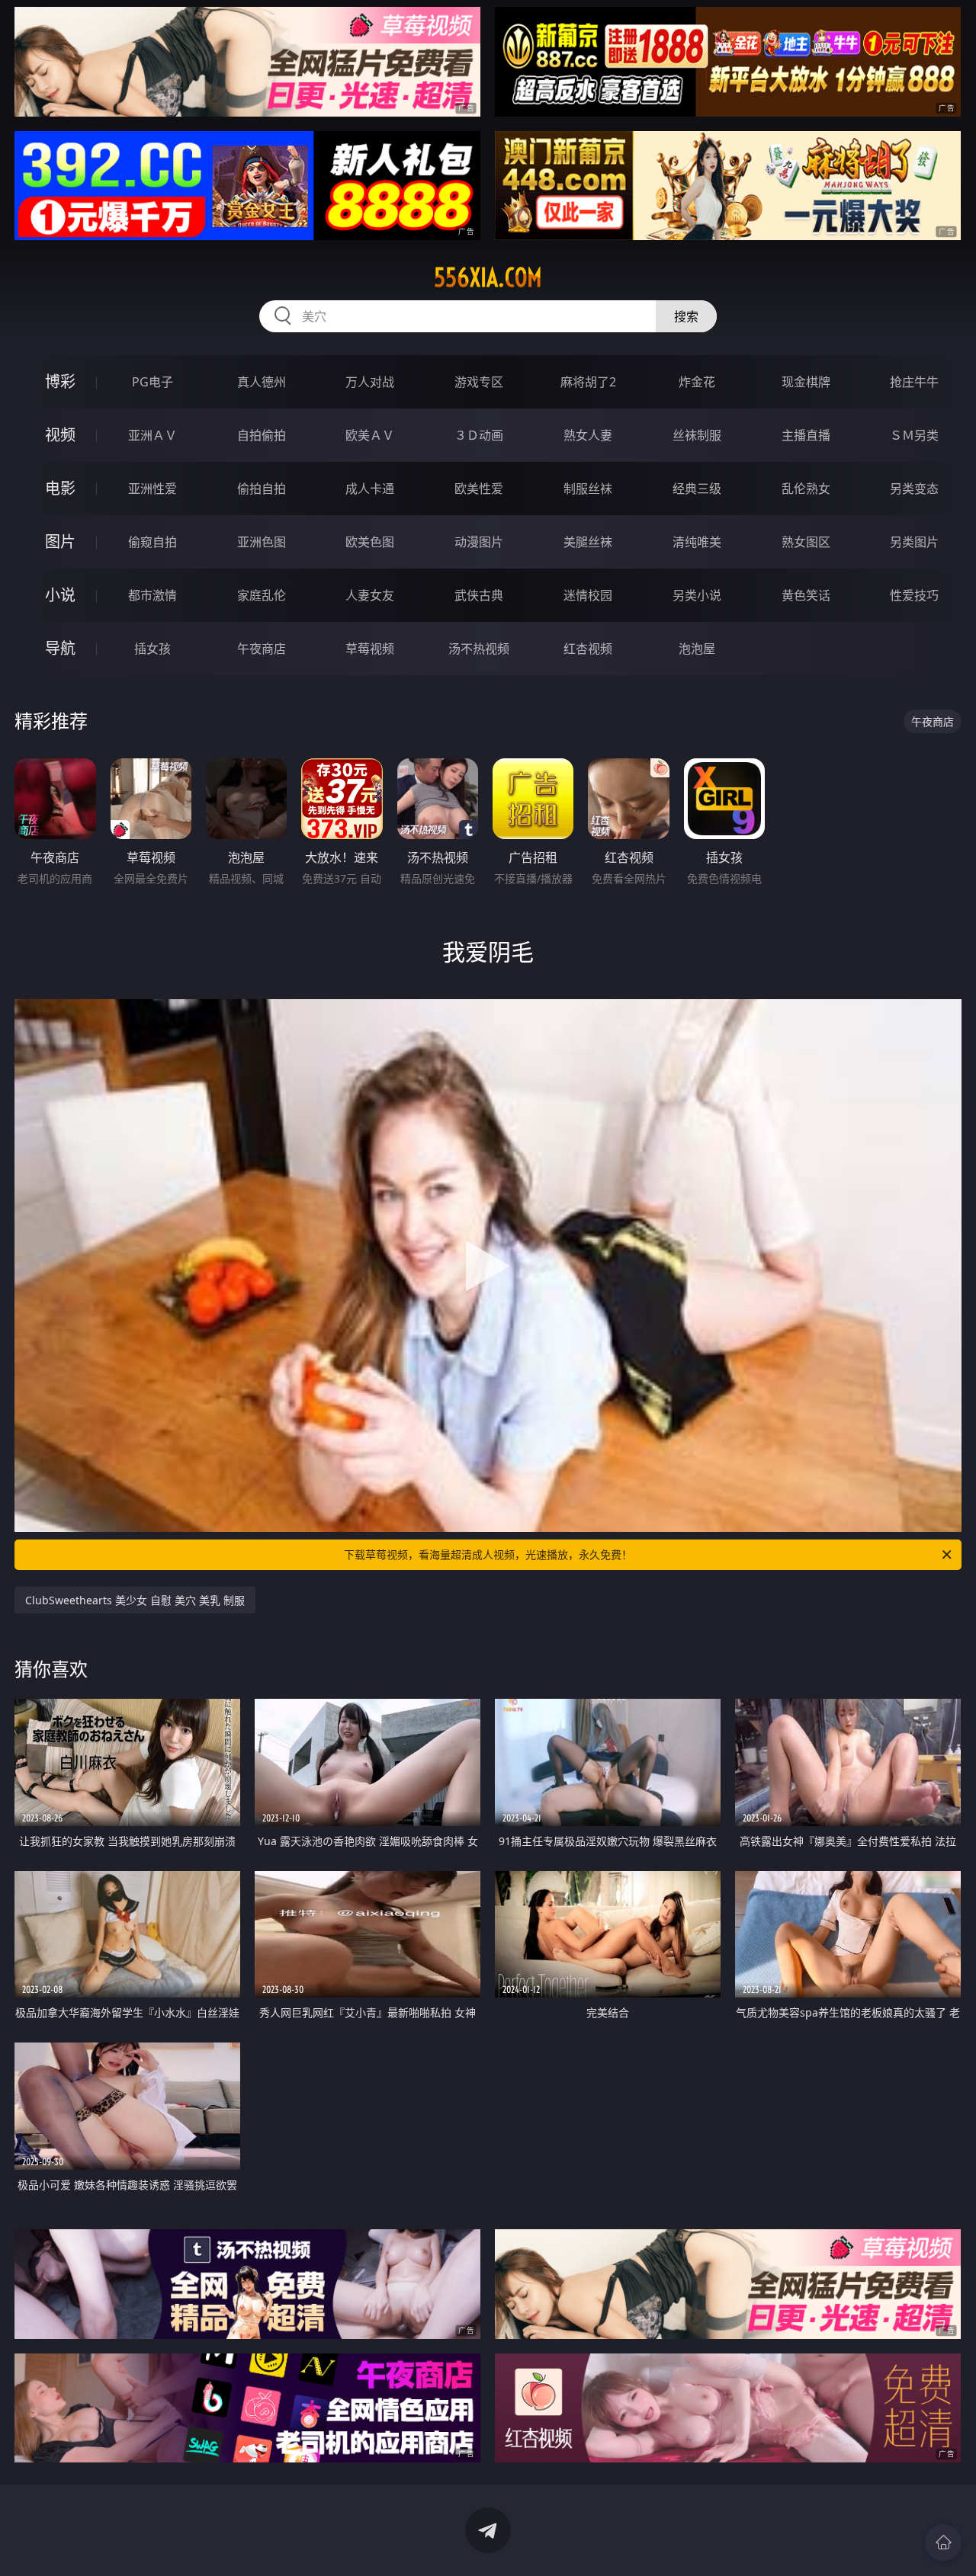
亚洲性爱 (152, 489)
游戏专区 (479, 382)
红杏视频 (588, 649)
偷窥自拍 (152, 542)
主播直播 (806, 435)
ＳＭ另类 (914, 435)
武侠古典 (479, 595)
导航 (60, 648)
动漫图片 (479, 542)
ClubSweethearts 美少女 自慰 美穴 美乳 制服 (135, 1600)
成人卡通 (370, 489)
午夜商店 (262, 649)
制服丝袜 (588, 489)
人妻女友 (370, 595)
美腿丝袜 (588, 542)
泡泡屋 (697, 649)
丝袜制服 (697, 435)
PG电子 (152, 382)
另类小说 (697, 595)
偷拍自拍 (262, 489)
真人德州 (262, 382)
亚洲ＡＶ (152, 435)
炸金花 (697, 382)
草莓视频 (370, 649)
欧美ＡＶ (370, 435)
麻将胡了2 (588, 382)
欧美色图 (370, 542)
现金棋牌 (806, 382)
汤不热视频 (479, 649)
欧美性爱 (479, 489)
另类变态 (914, 489)
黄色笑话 (806, 595)
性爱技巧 (914, 595)
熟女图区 (806, 542)
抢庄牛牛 (914, 382)
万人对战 (370, 382)
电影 (60, 488)
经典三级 (697, 489)
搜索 (686, 316)
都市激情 (152, 595)
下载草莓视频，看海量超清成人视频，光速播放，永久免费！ (488, 1554)
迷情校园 (588, 595)
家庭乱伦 (262, 595)
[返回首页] (943, 2542)
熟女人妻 (588, 435)
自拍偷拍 (262, 435)
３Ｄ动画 (479, 435)
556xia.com (488, 277)
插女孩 (152, 649)
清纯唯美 (697, 542)
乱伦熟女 (806, 489)
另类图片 (914, 542)
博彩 (60, 381)
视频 (60, 435)
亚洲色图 (262, 542)
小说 (60, 595)
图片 (60, 541)
